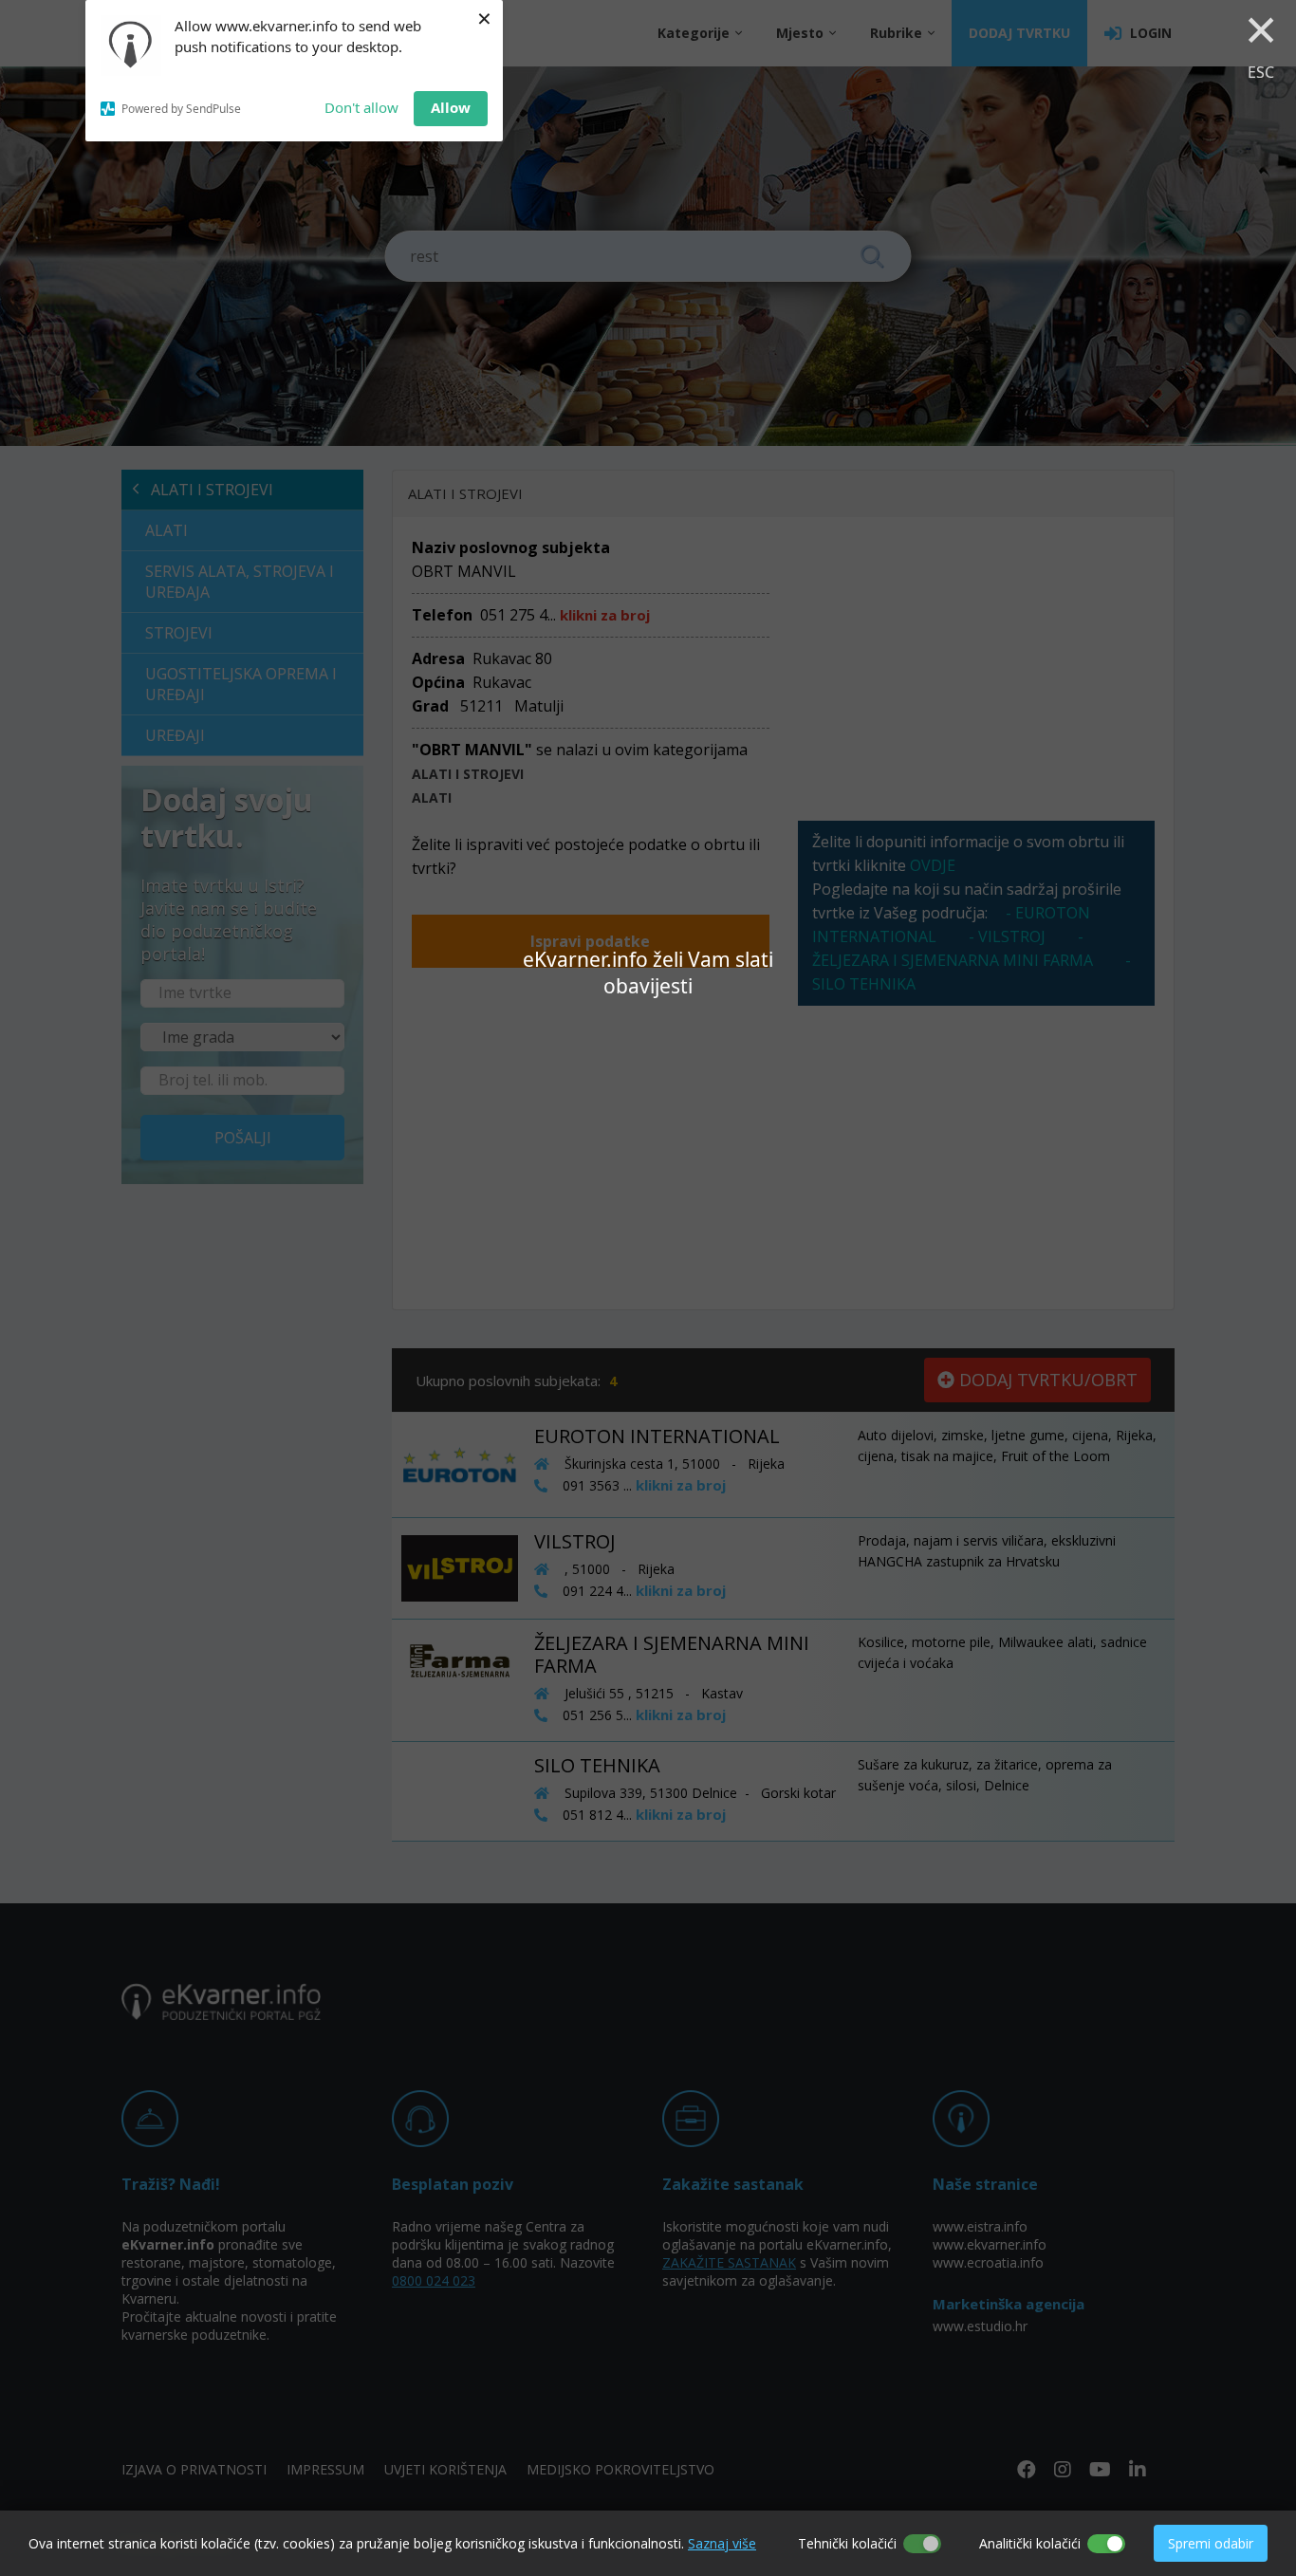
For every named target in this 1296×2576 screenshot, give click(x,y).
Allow (451, 107)
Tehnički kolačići (847, 2543)
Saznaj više (722, 2543)
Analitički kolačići (1030, 2543)
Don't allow (361, 107)
